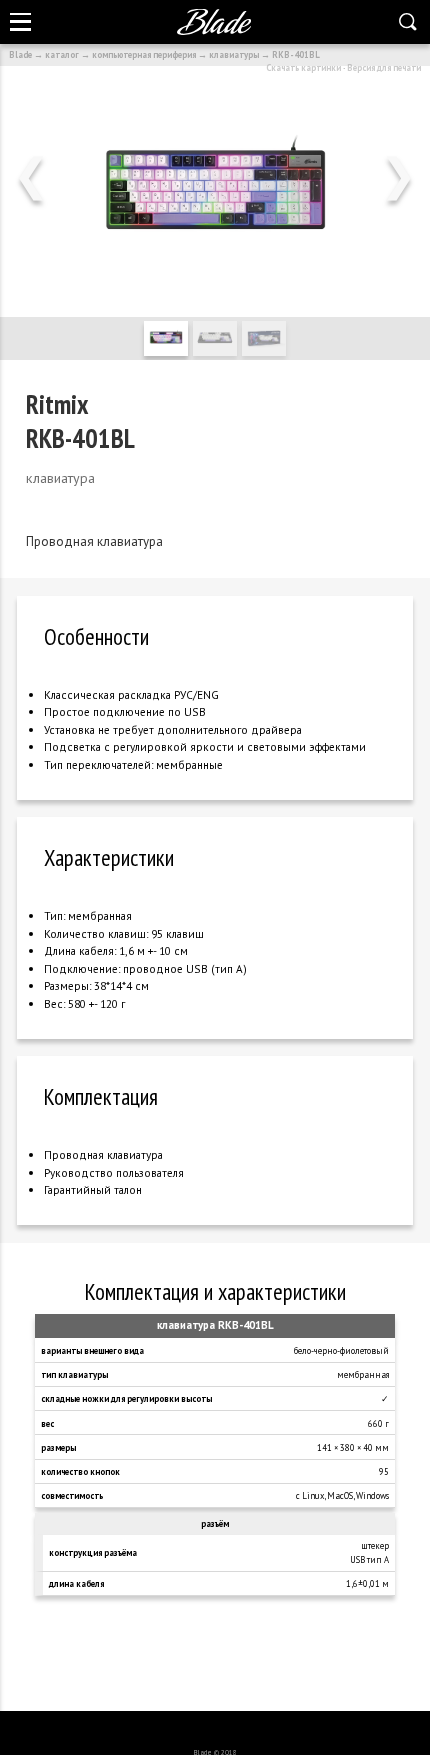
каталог (62, 54)
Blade (20, 54)
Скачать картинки (303, 67)
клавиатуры (234, 54)
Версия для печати (384, 67)
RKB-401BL (296, 54)
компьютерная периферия (144, 54)
